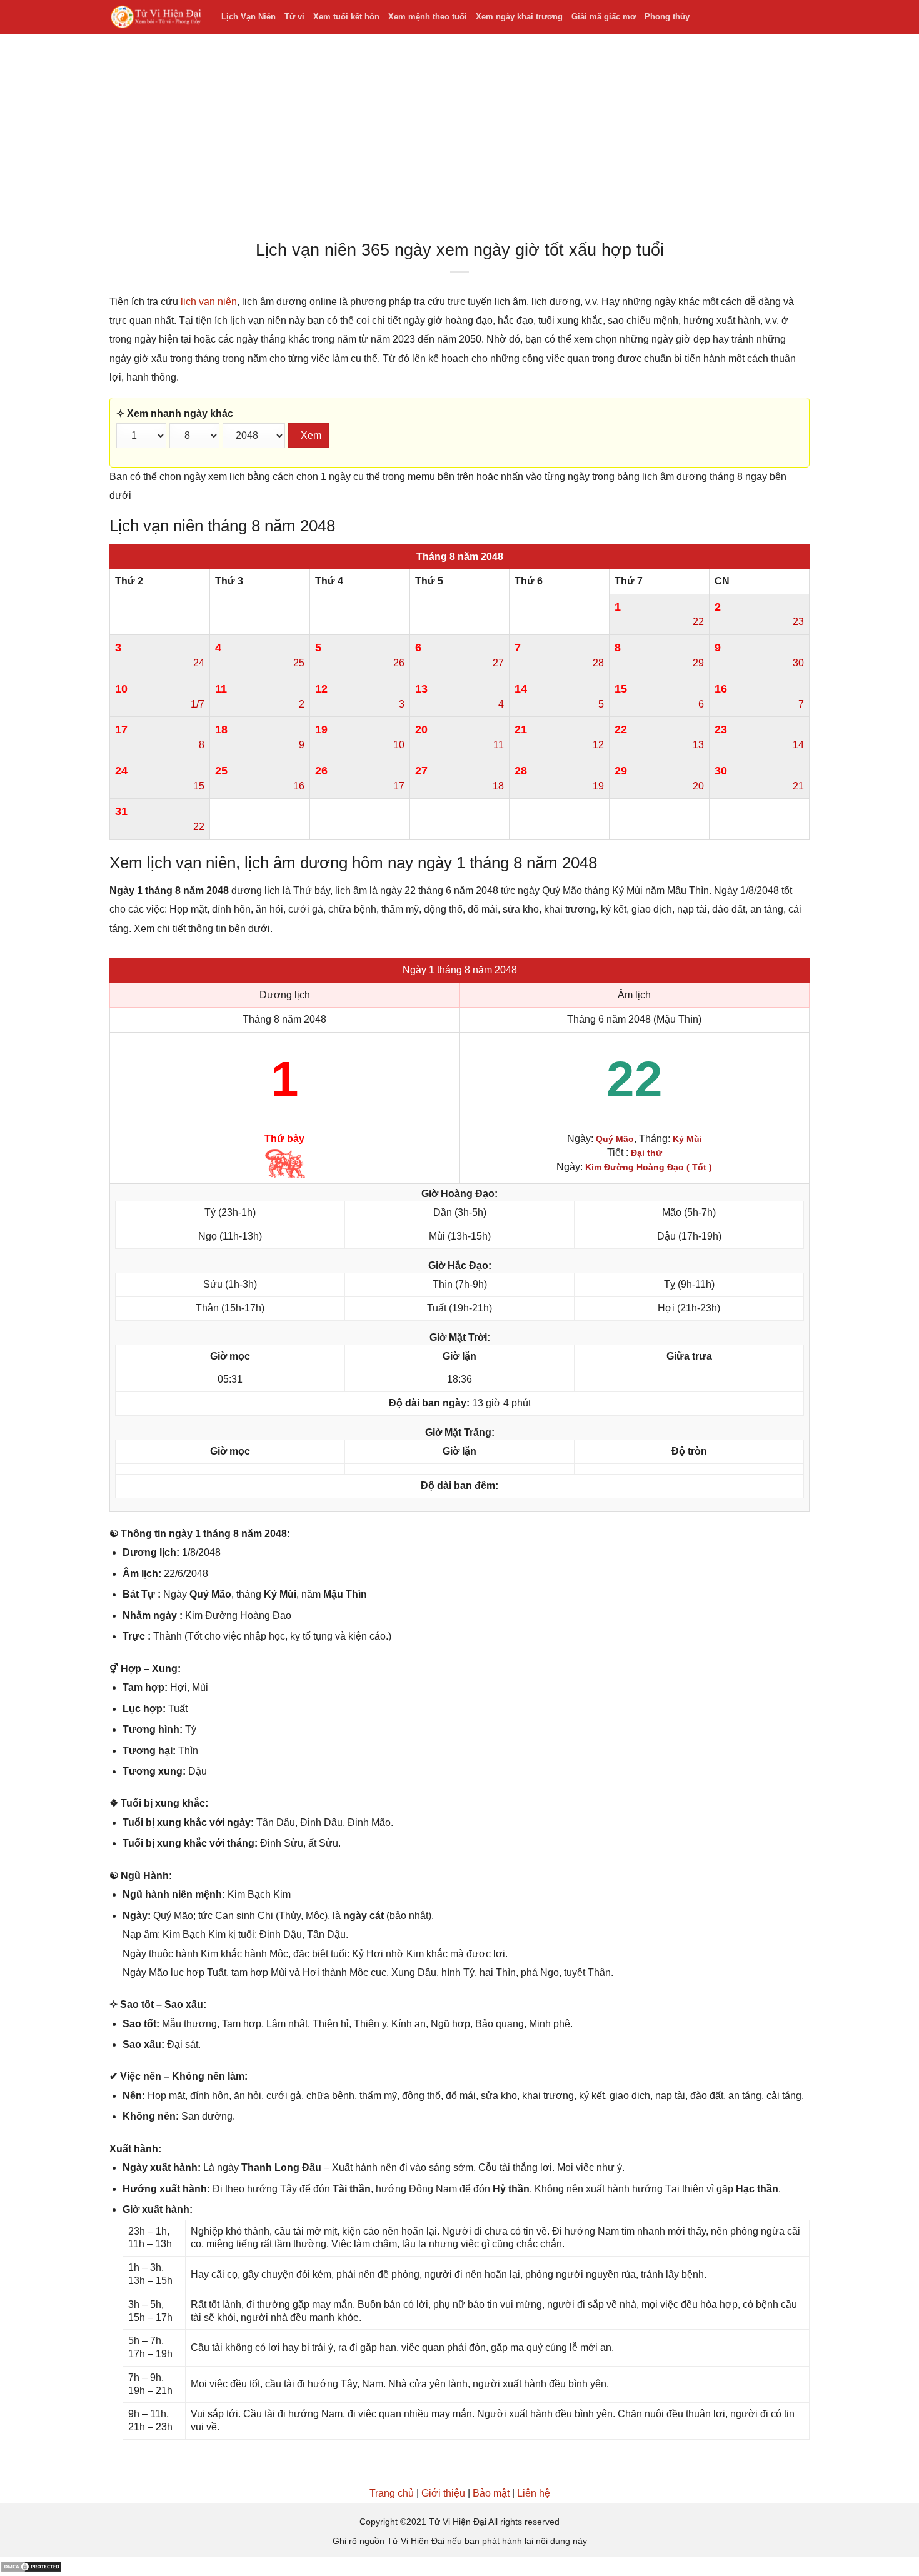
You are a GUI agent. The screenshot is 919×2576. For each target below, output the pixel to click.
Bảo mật (491, 2493)
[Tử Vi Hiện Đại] (156, 17)
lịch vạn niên (209, 302)
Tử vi (294, 17)
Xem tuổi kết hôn (346, 17)
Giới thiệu (443, 2493)
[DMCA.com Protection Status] (31, 2566)
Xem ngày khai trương (519, 17)
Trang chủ (392, 2493)
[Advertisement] (459, 140)
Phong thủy (667, 17)
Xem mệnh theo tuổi (428, 17)
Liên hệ (534, 2493)
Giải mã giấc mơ (604, 17)
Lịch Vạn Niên (249, 17)
